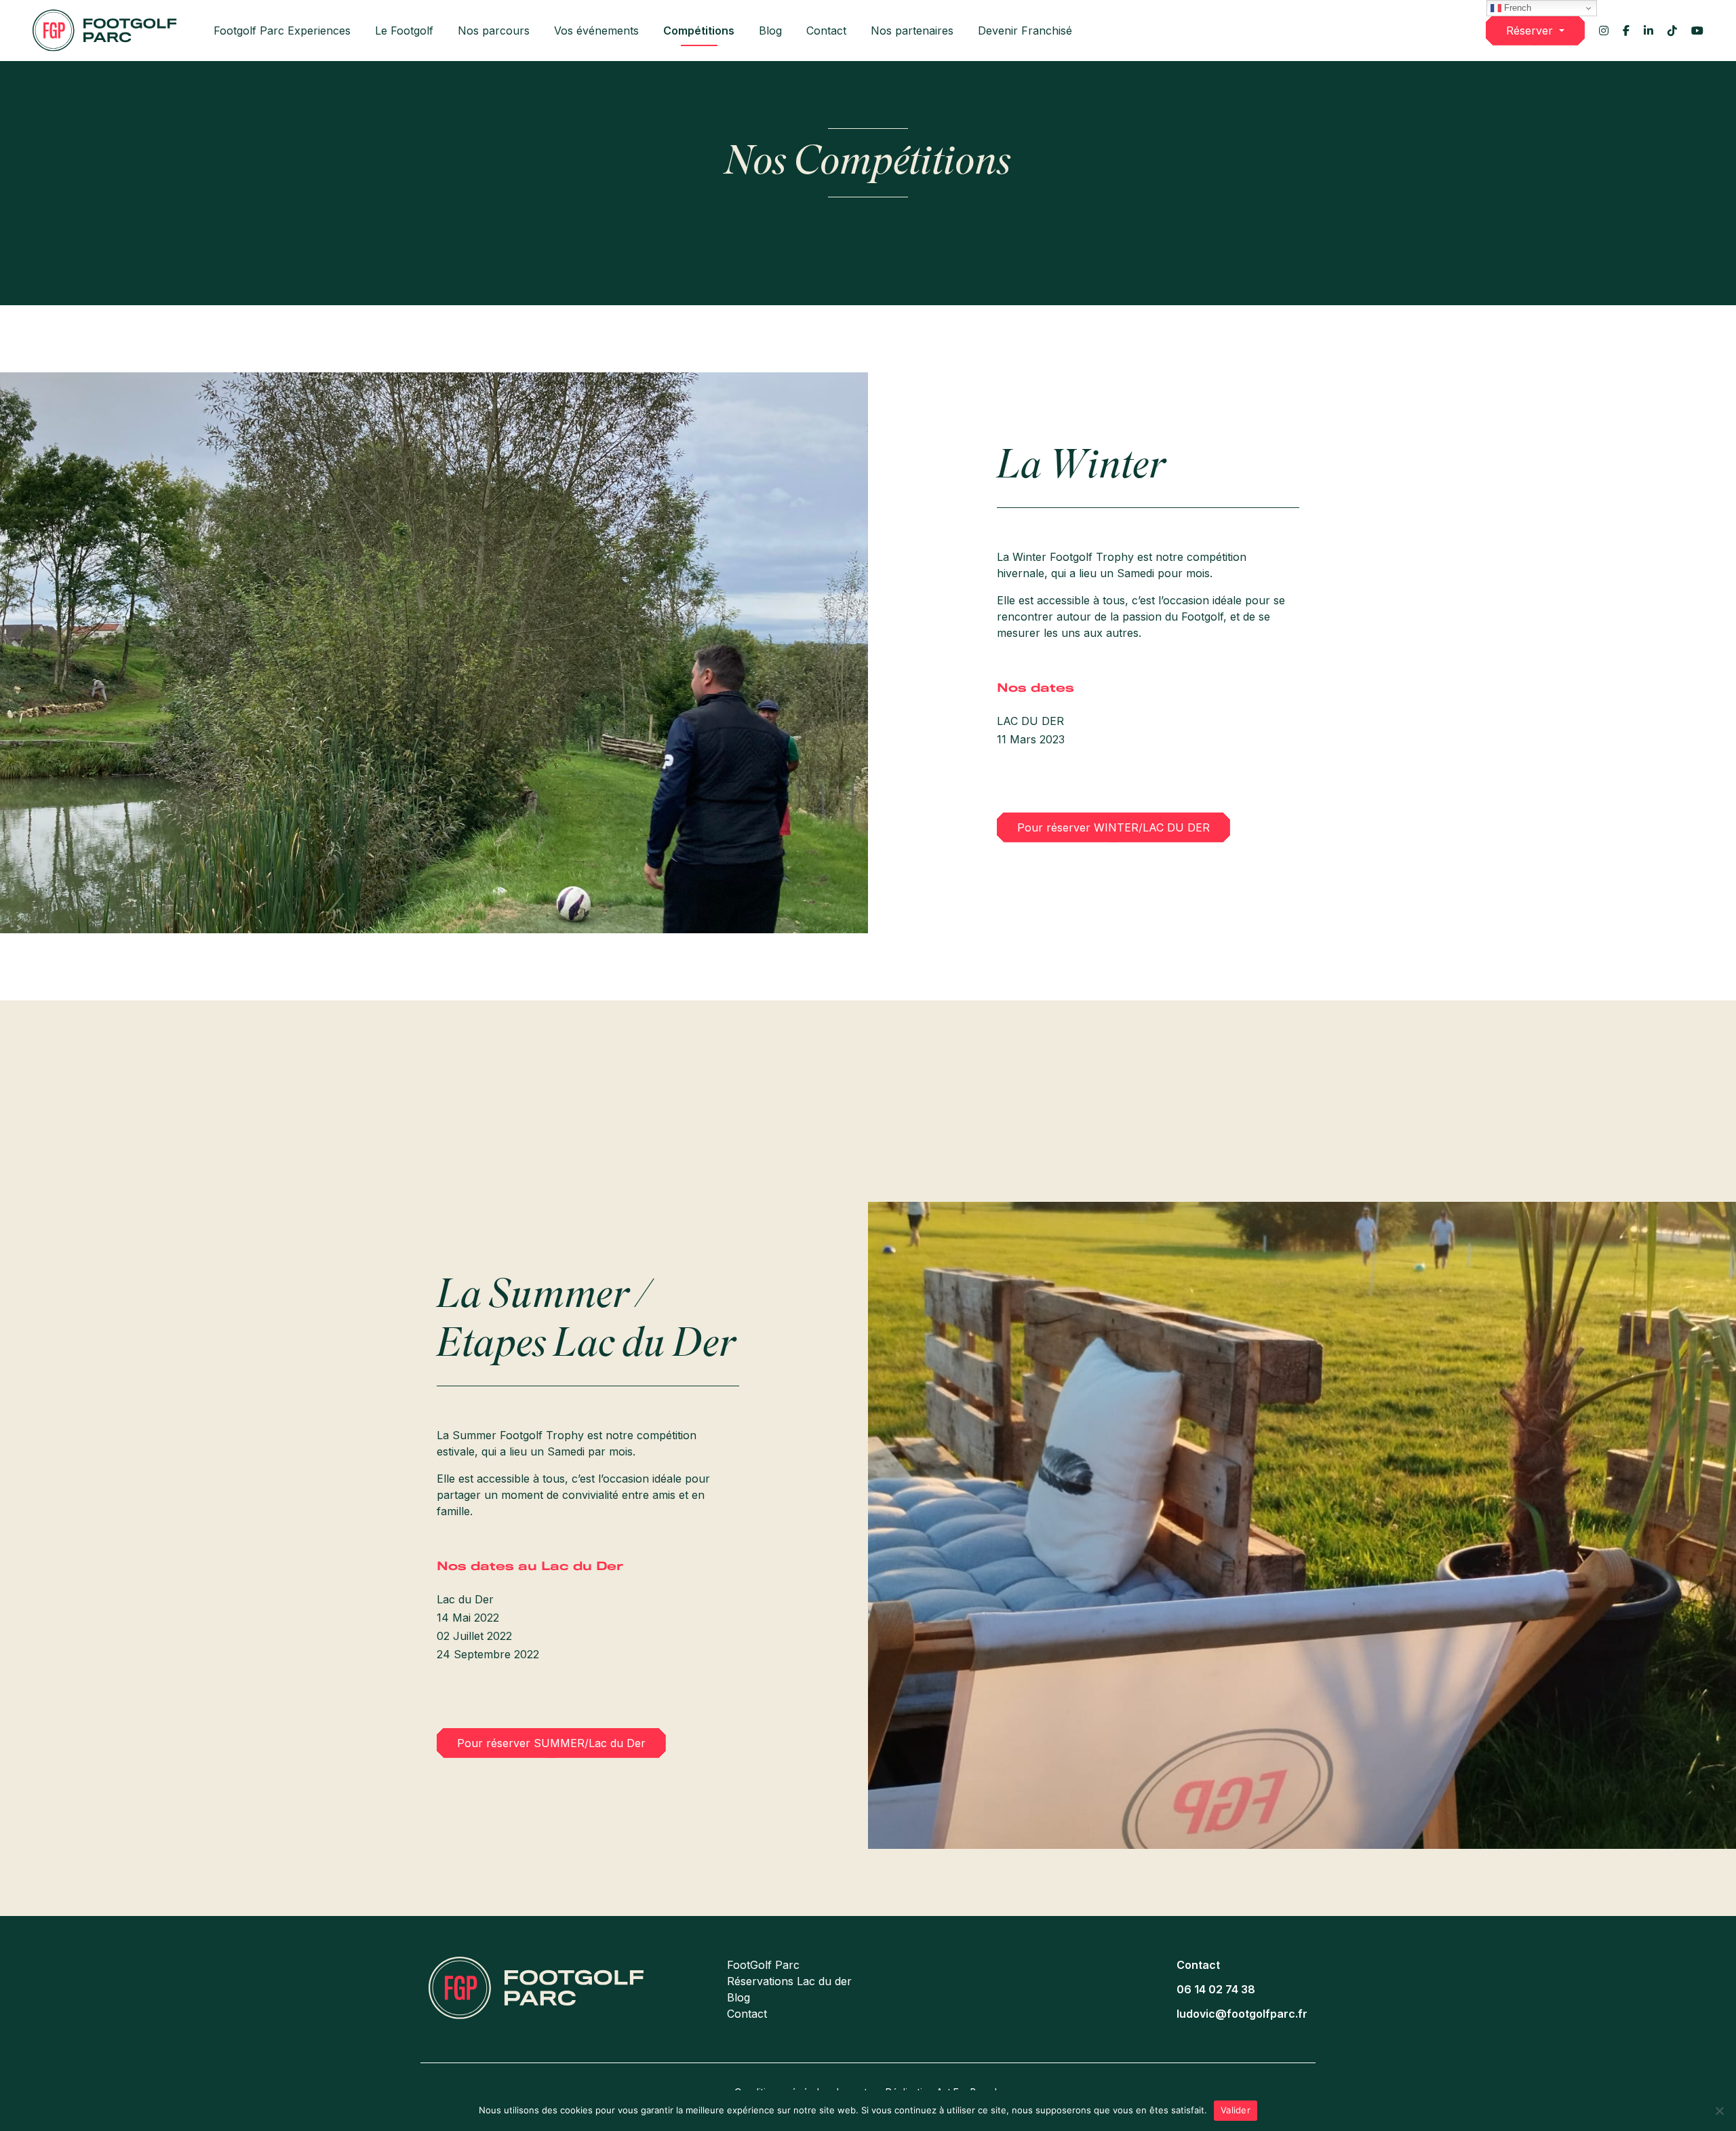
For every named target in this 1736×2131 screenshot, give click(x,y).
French (1516, 8)
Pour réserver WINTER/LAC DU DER (1113, 827)
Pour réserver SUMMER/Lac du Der (551, 1743)
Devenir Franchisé (1025, 31)
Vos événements (596, 31)
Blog (770, 31)
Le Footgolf (404, 31)
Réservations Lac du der (789, 1981)
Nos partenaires (912, 31)
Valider (1236, 2110)
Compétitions (699, 31)
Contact (826, 31)
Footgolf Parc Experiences (282, 31)
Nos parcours (494, 31)
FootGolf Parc (763, 1965)
